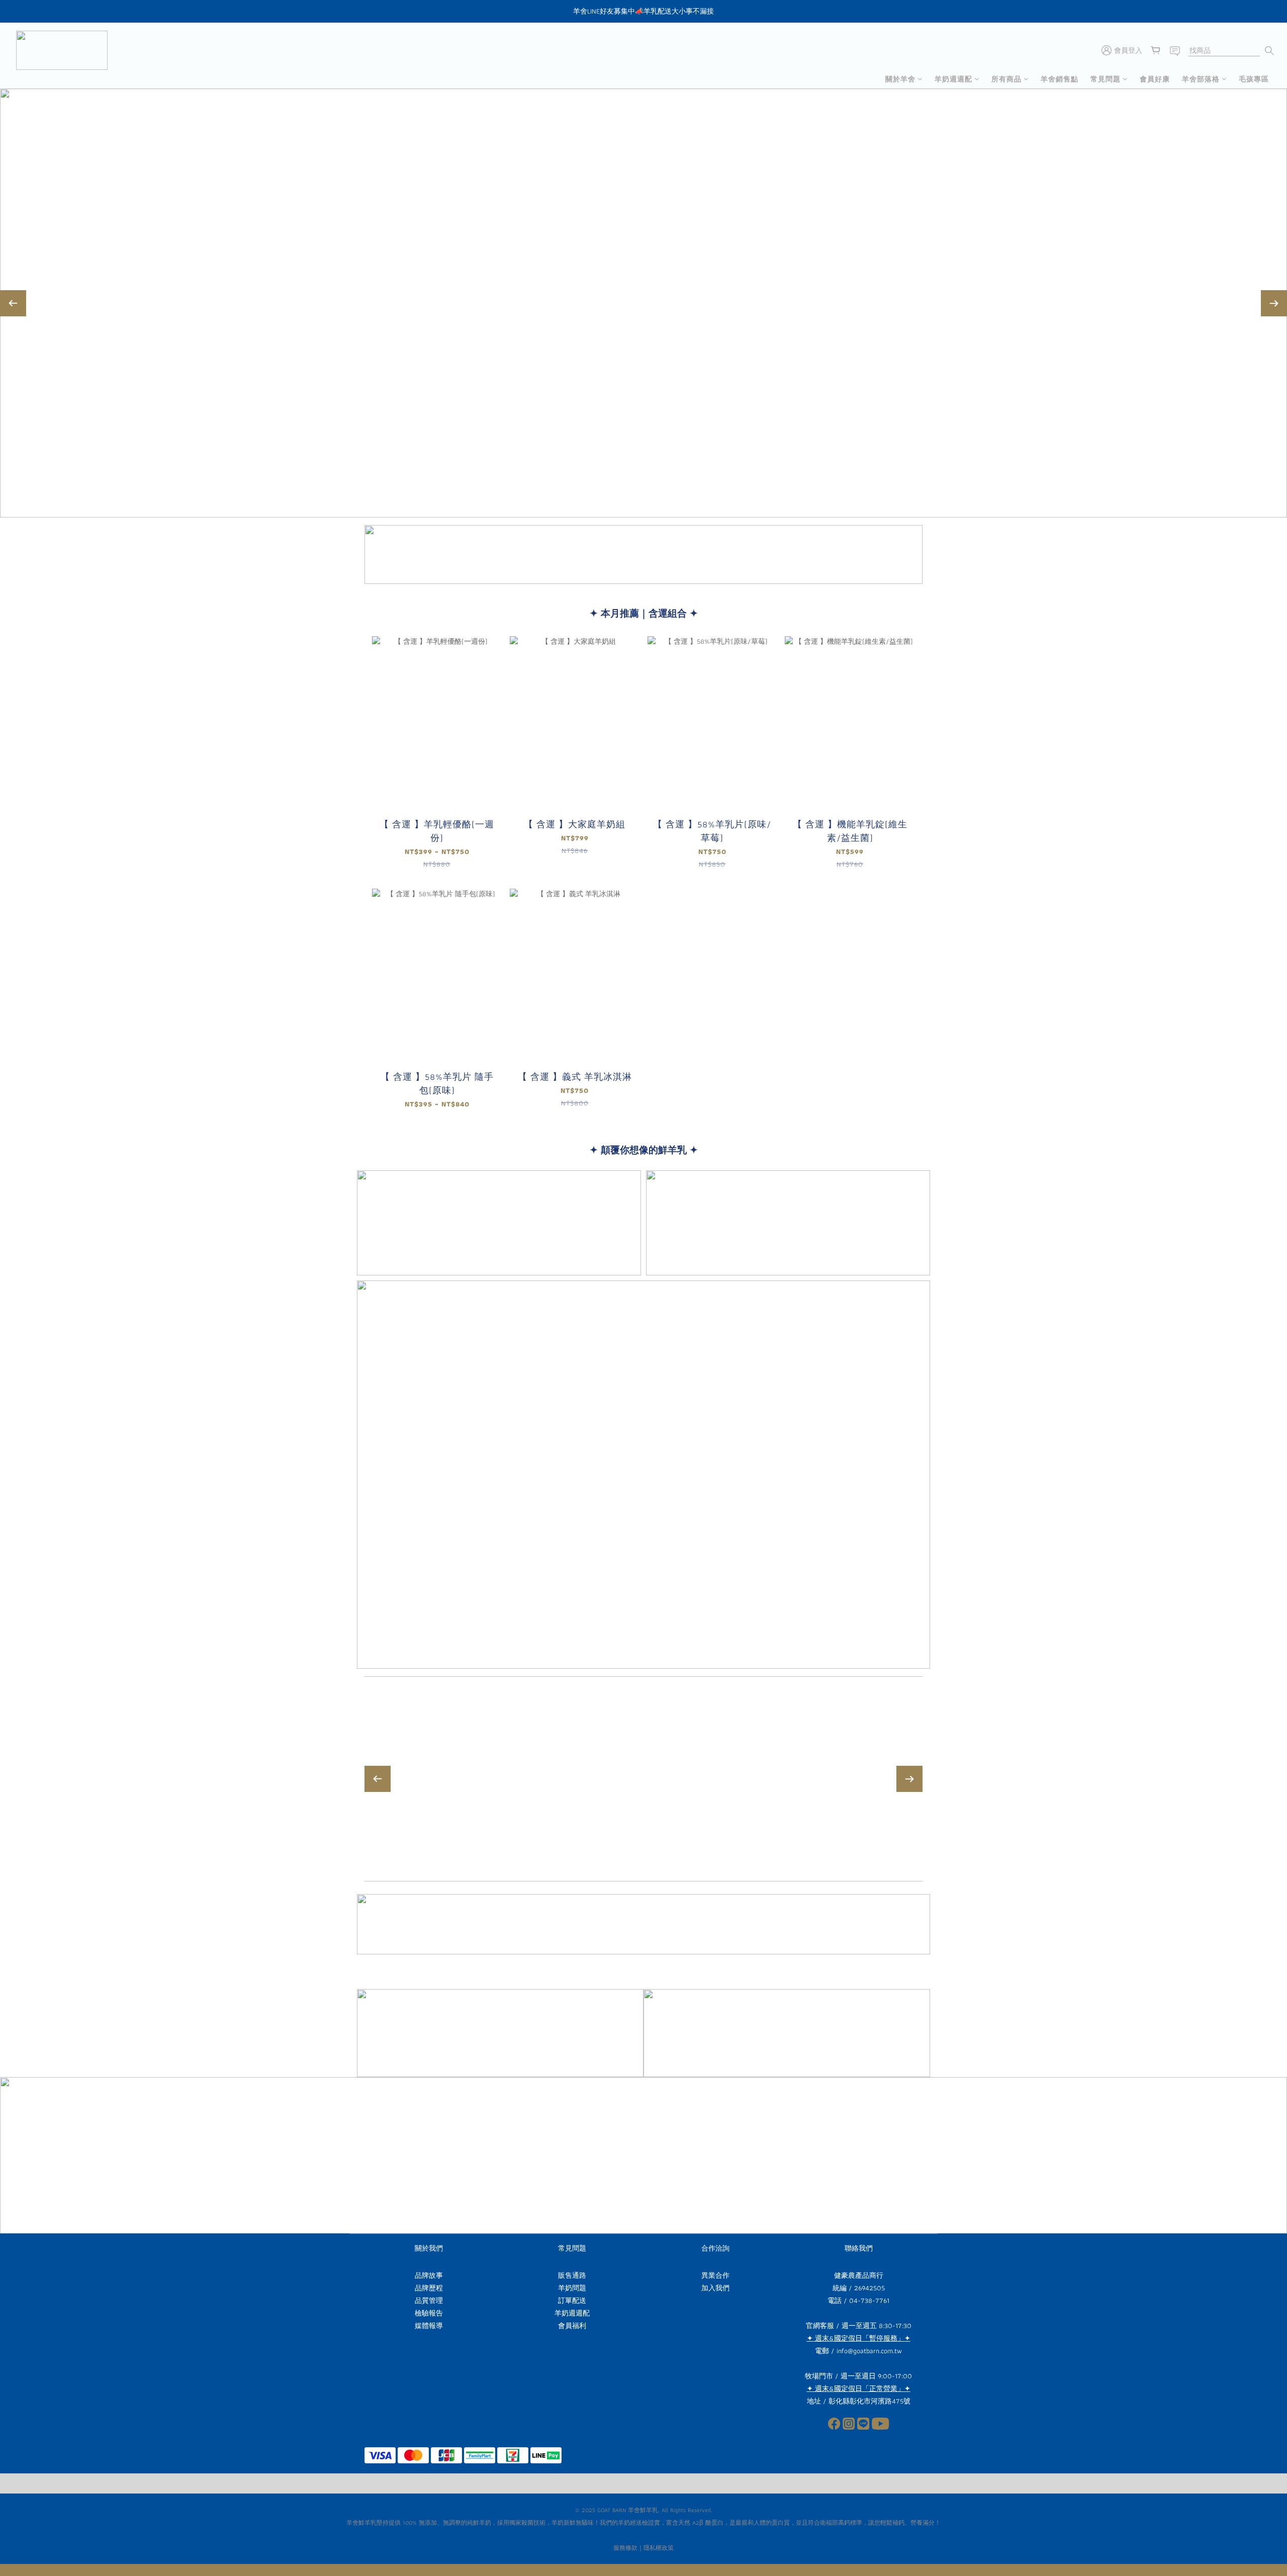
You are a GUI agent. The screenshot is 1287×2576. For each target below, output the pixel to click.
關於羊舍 (900, 79)
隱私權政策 (659, 2548)
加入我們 (715, 2288)
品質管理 (429, 2300)
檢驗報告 (429, 2313)
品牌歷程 (429, 2288)
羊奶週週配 (953, 79)
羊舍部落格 (1201, 79)
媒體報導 (429, 2326)
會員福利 (572, 2326)
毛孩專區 (1254, 79)
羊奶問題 (572, 2288)
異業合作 (715, 2275)
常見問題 (1106, 79)
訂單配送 (572, 2300)
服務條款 (625, 2548)
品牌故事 (429, 2275)
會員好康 (1155, 79)
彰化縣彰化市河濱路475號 (869, 2401)
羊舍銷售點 (1060, 79)
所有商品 (1006, 79)
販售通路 (572, 2275)
